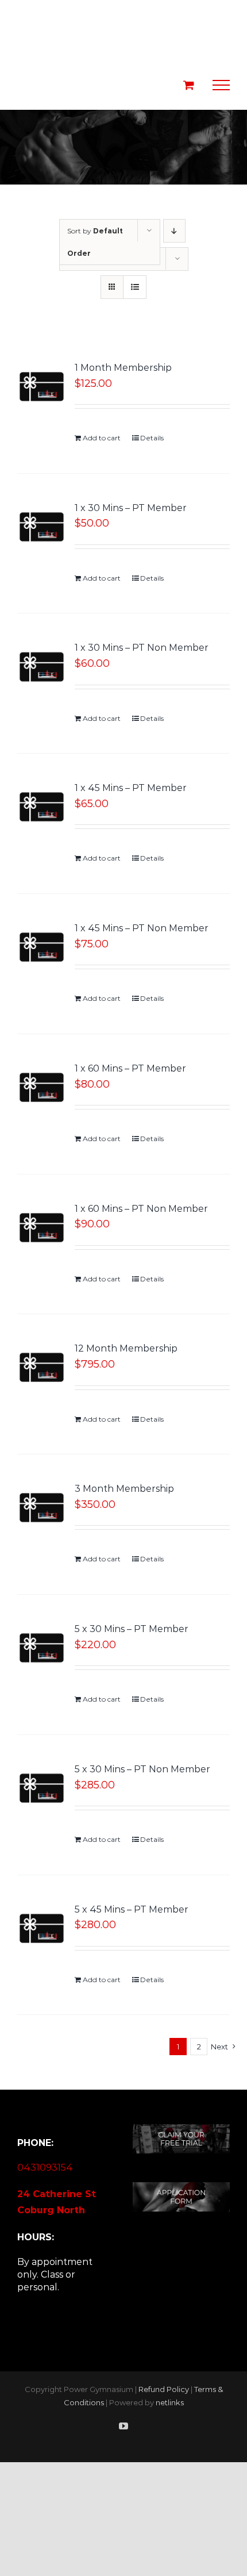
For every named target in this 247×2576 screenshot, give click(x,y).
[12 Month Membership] (42, 1367)
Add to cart (102, 438)
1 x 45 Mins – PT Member (131, 788)
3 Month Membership (124, 1489)
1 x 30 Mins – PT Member (131, 508)
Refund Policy (164, 2389)
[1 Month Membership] (42, 387)
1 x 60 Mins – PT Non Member (141, 1209)
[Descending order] (174, 231)
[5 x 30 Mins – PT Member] (42, 1648)
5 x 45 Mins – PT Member (132, 1909)
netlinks (170, 2402)
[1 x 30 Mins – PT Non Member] (42, 667)
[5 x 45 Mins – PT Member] (42, 1928)
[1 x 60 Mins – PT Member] (42, 1087)
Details (152, 438)
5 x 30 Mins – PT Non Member (142, 1769)
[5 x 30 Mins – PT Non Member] (42, 1788)
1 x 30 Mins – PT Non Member (142, 648)
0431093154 (45, 2168)
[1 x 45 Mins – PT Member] (42, 807)
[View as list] (135, 287)
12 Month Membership (126, 1348)
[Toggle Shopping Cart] (189, 85)
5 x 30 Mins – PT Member (132, 1629)
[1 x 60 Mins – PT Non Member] (42, 1228)
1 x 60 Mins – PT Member (130, 1068)
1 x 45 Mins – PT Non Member (142, 928)
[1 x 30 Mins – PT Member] (42, 527)
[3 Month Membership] (42, 1508)
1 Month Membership (123, 368)
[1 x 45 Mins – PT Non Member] (42, 947)
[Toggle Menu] (221, 85)
